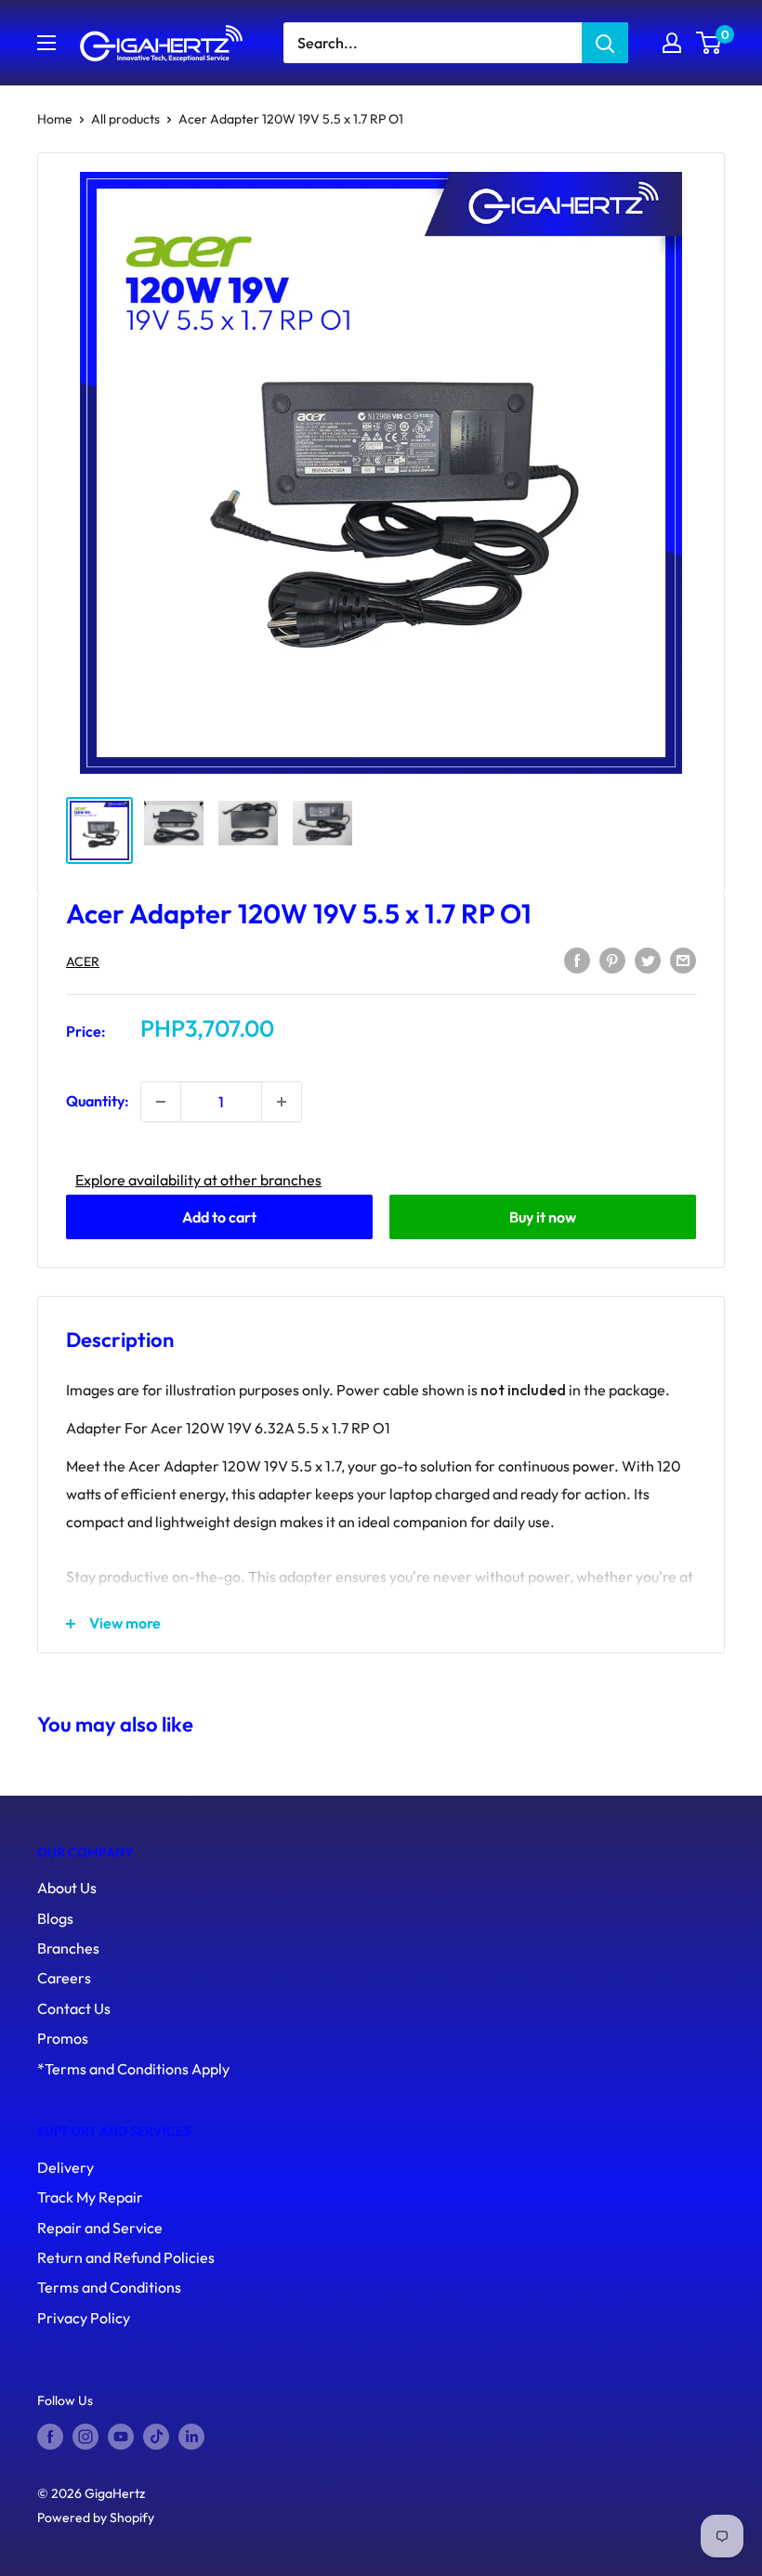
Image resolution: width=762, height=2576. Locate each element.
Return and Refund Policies (126, 2257)
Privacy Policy (84, 2318)
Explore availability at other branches (198, 1180)
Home (55, 119)
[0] (709, 43)
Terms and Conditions (109, 2287)
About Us (67, 1888)
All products (125, 119)
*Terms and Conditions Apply (133, 2069)
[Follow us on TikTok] (156, 2436)
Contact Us (74, 2008)
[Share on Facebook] (577, 960)
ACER (83, 961)
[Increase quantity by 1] (282, 1102)
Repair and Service (100, 2228)
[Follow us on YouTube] (121, 2436)
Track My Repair (90, 2197)
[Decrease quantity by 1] (161, 1102)
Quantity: (98, 1101)
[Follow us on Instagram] (85, 2436)
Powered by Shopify (96, 2517)
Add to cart (219, 1217)
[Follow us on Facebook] (50, 2436)
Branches (68, 1948)
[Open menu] (46, 43)
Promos (63, 2038)
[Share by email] (683, 960)
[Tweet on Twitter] (648, 960)
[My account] (672, 43)
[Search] (605, 43)
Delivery (66, 2167)
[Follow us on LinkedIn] (191, 2436)
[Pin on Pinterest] (612, 960)
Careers (64, 1978)
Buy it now (543, 1217)
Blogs (55, 1918)
